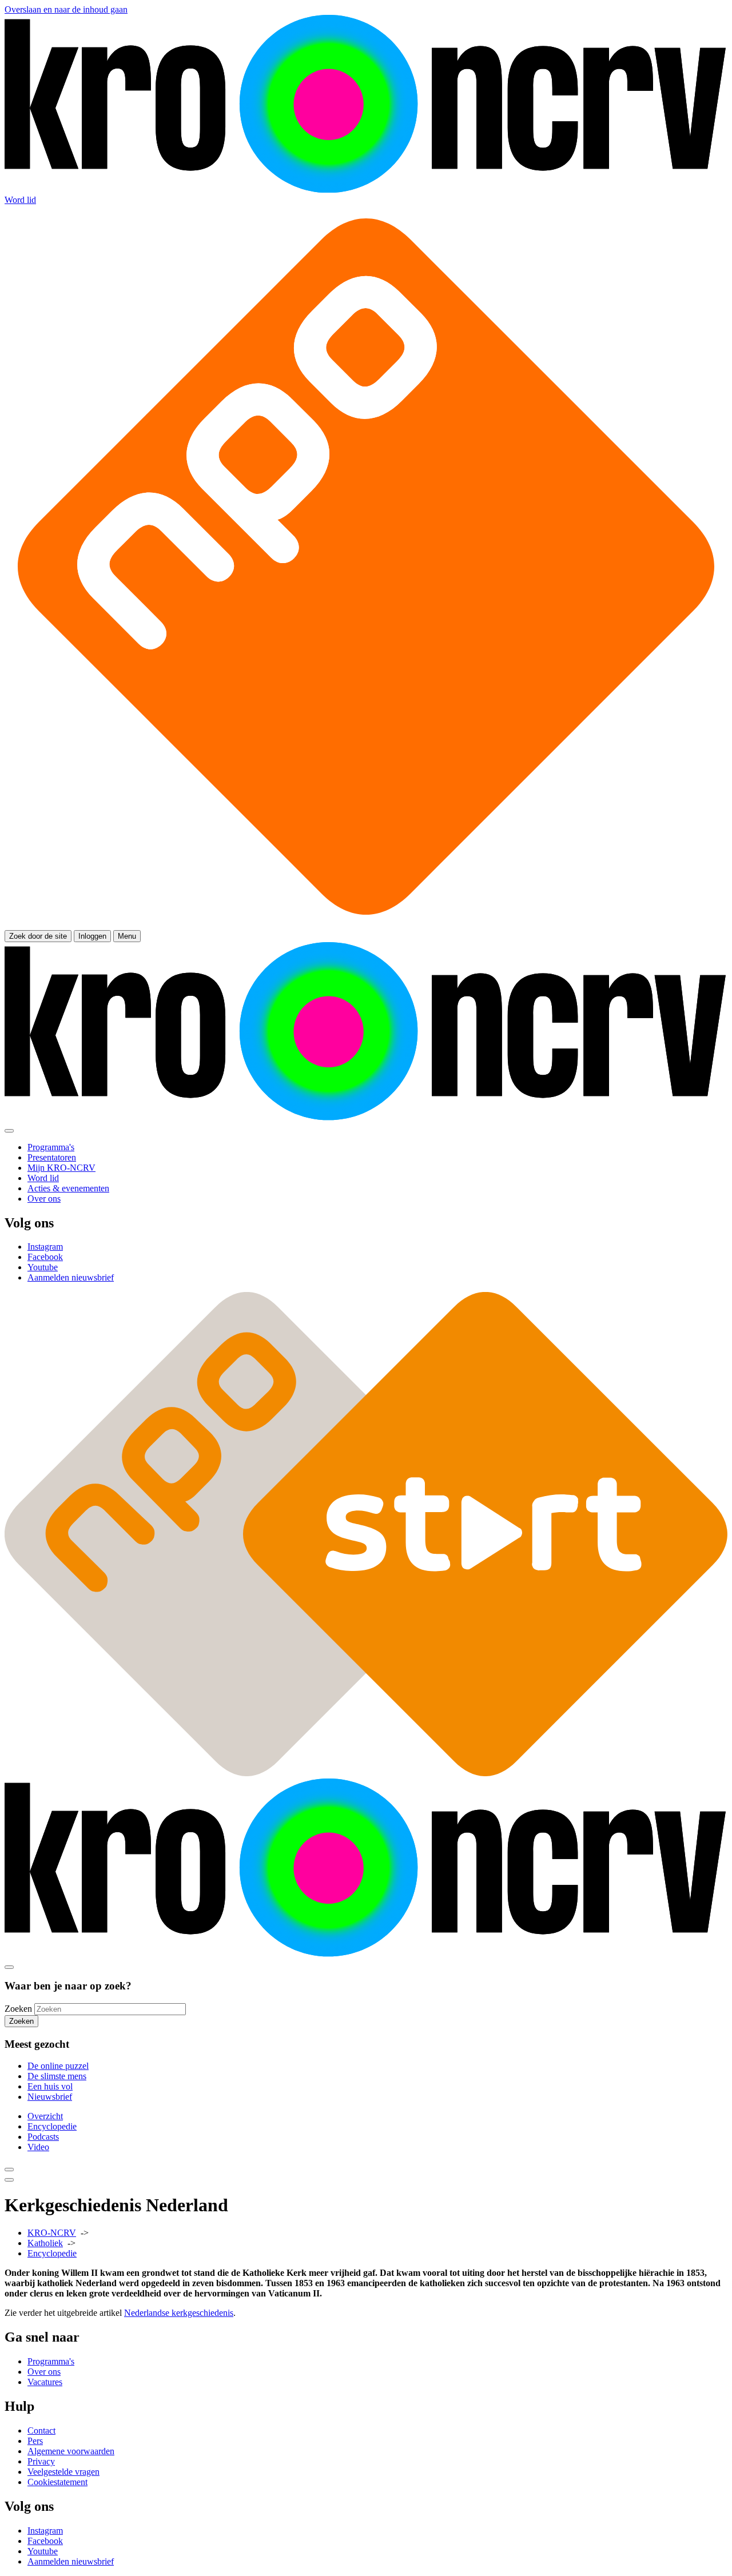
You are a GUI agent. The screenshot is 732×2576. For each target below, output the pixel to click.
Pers (35, 2441)
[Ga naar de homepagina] (366, 190)
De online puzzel (58, 2066)
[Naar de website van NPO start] (366, 925)
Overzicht (45, 2116)
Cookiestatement (57, 2482)
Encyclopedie (52, 2126)
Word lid (20, 200)
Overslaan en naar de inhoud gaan (66, 9)
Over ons (44, 2372)
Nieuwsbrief (50, 2097)
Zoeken (18, 2009)
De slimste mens (57, 2076)
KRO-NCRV (52, 2233)
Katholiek (45, 2243)
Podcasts (43, 2137)
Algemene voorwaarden (71, 2451)
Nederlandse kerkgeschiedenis (179, 2313)
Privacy (41, 2461)
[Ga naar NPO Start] (366, 1773)
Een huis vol (50, 2086)
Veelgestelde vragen (63, 2472)
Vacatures (45, 2382)
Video (38, 2147)
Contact (41, 2431)
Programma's (51, 2361)
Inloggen (92, 936)
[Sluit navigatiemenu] (9, 1131)
